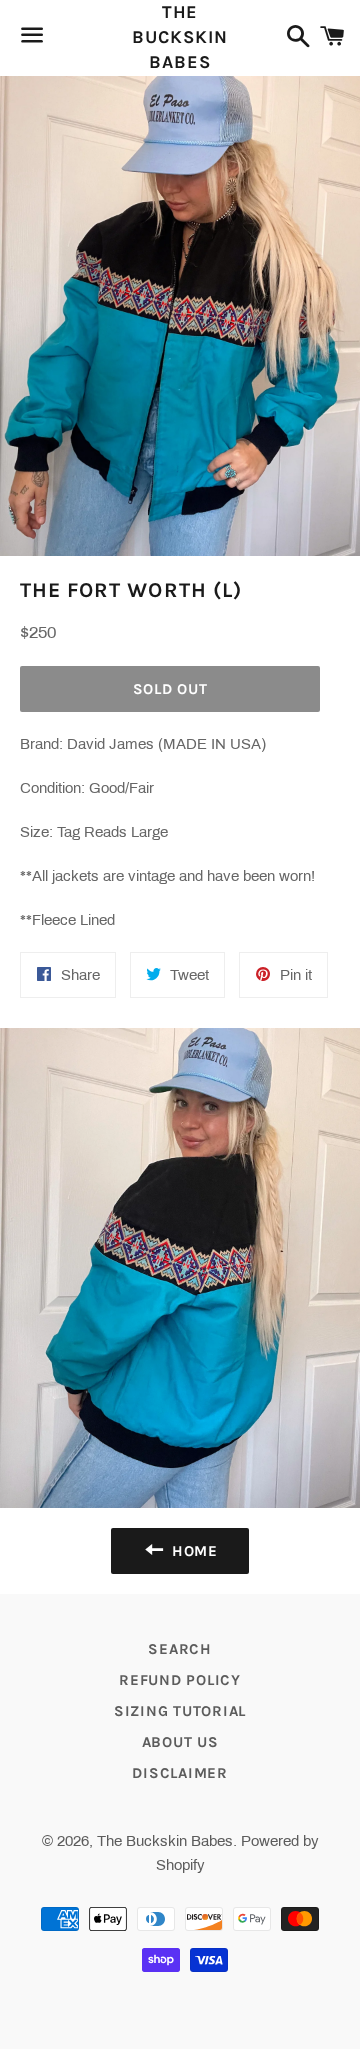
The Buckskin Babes (179, 37)
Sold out (170, 689)
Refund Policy (180, 1680)
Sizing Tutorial (180, 1711)
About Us (180, 1742)
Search (180, 1649)
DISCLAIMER (180, 1773)
